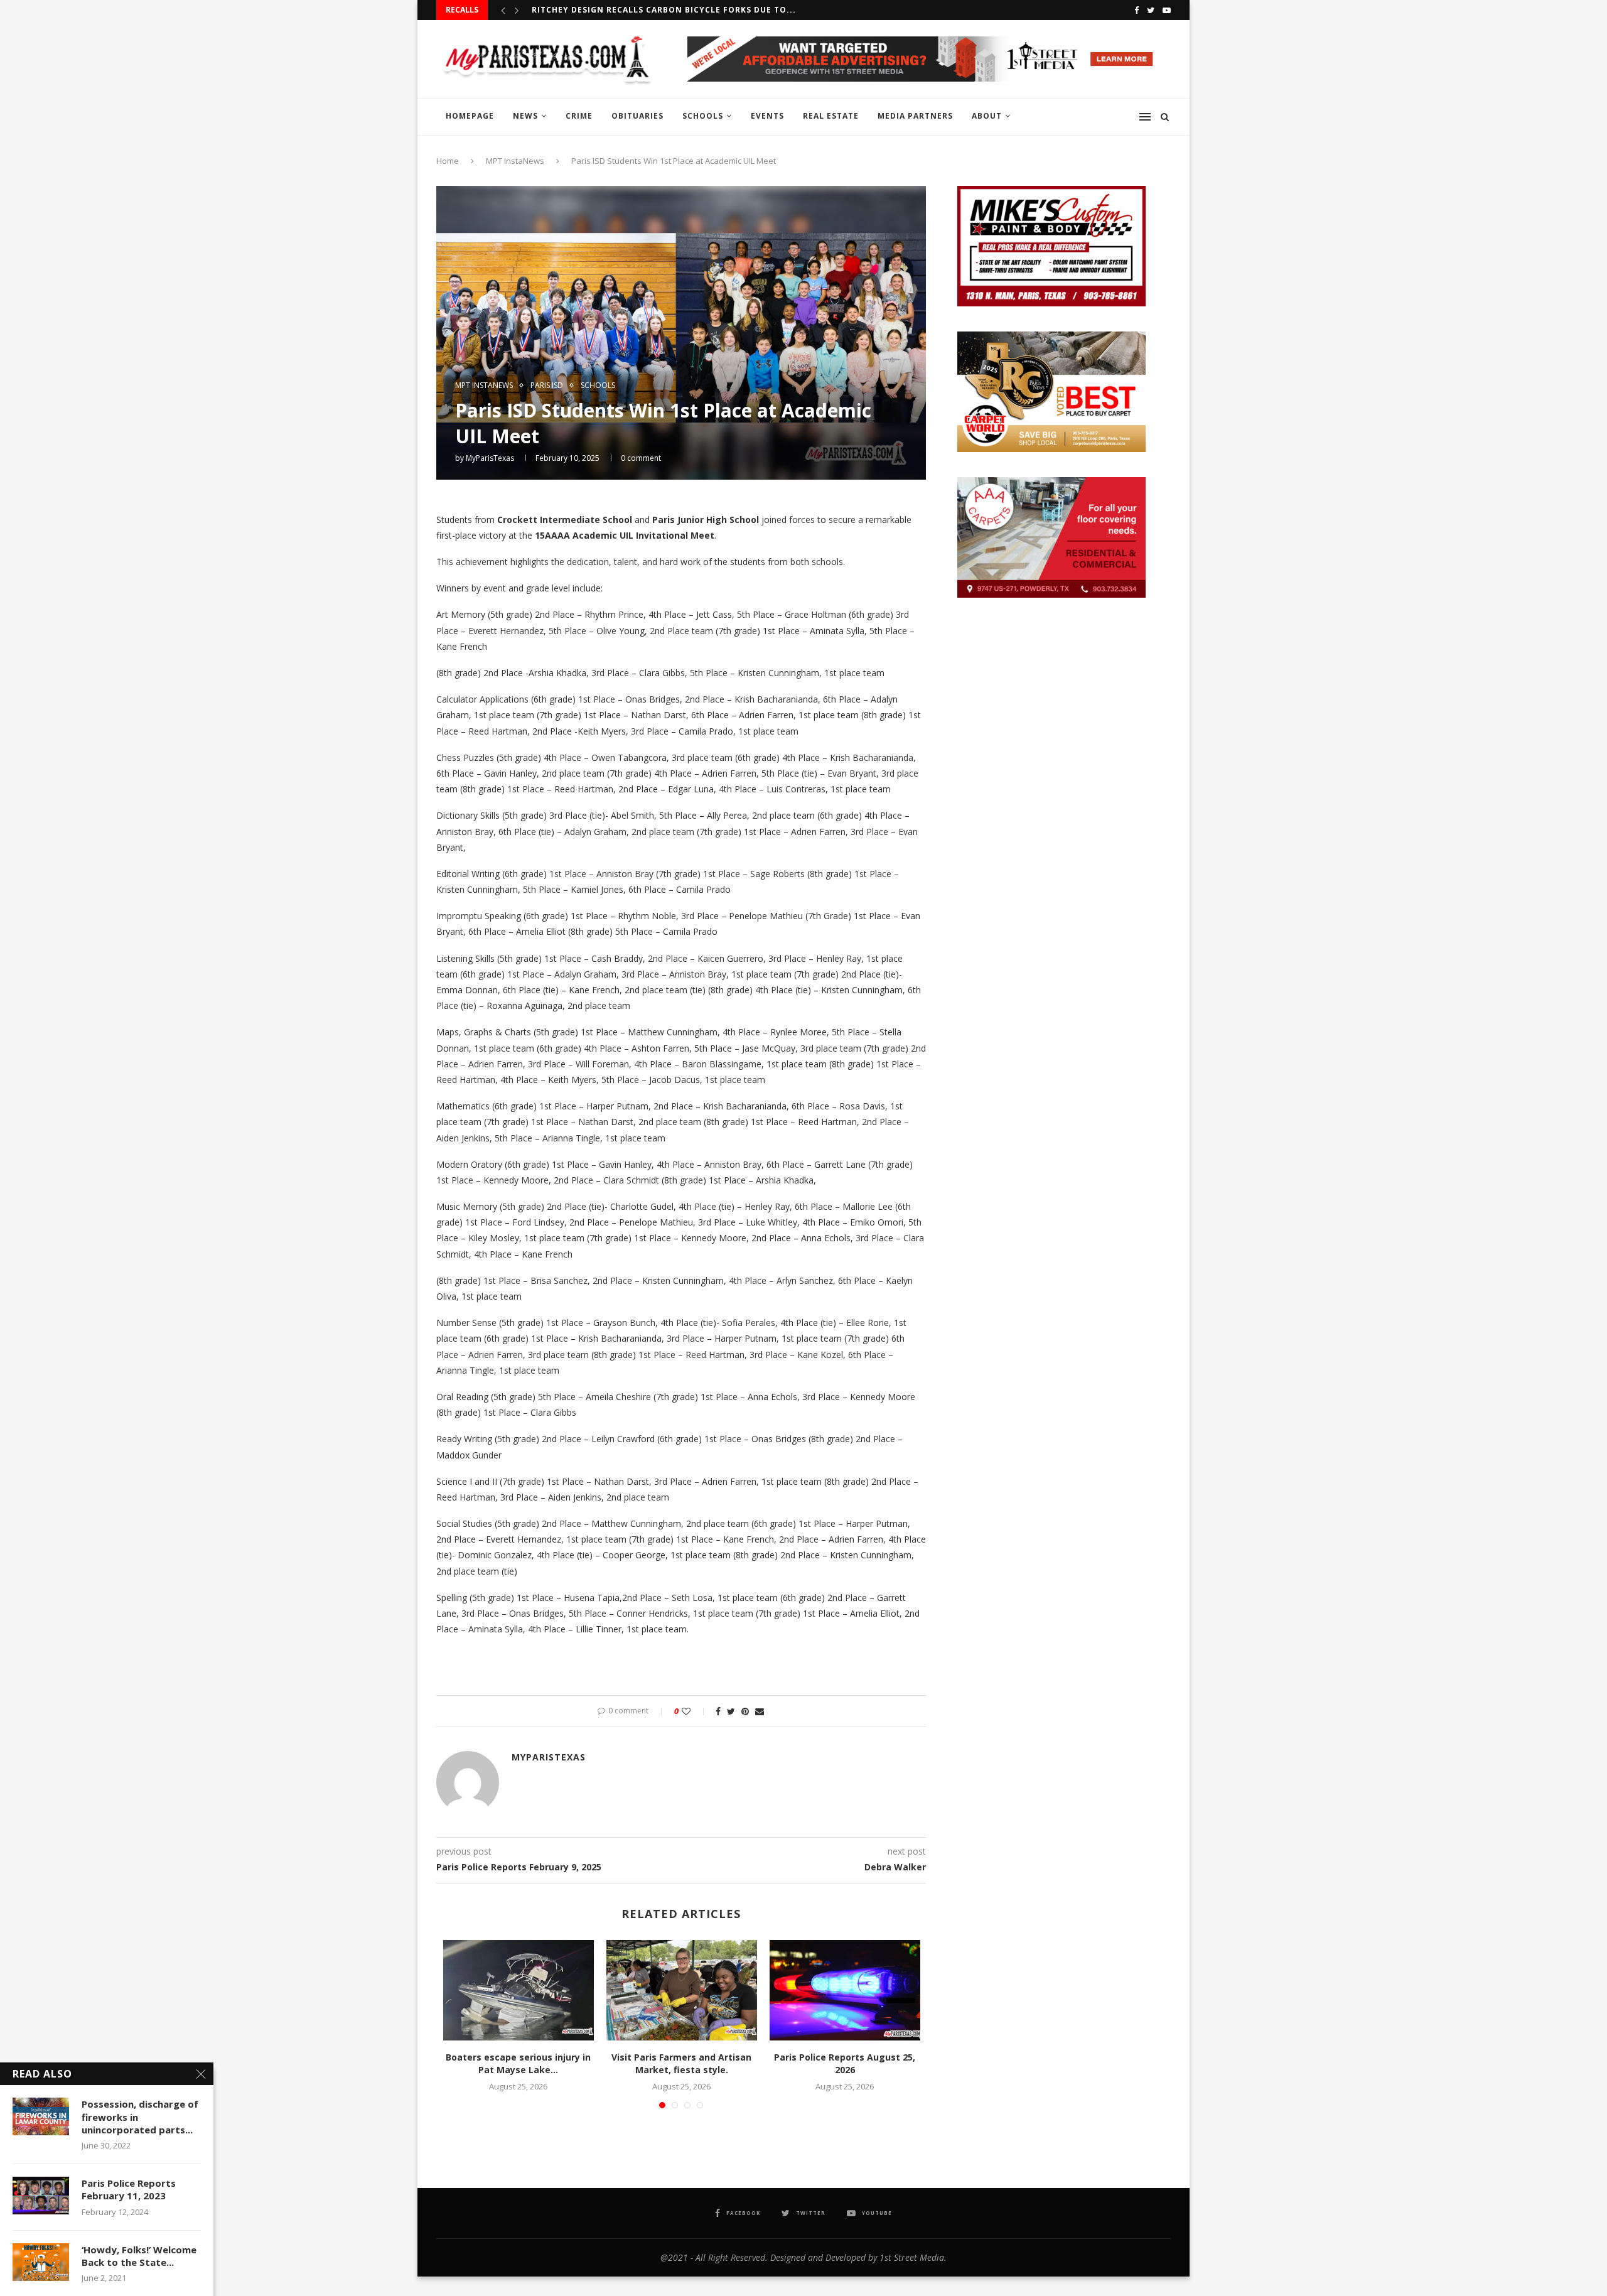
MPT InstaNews (515, 161)
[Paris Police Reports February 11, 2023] (41, 2196)
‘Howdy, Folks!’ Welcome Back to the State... (139, 2256)
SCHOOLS (703, 116)
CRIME (579, 116)
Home (448, 161)
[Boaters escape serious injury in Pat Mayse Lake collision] (519, 1990)
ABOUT (987, 116)
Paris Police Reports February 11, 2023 (129, 2189)
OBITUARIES (637, 116)
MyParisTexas (490, 458)
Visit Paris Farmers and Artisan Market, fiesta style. (681, 2063)
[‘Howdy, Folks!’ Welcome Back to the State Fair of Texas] (41, 2262)
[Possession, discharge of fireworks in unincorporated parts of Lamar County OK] (41, 2116)
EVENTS (767, 116)
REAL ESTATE (831, 116)
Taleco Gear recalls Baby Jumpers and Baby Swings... (660, 10)
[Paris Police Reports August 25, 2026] (845, 1990)
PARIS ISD (547, 385)
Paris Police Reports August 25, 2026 (845, 2063)
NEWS (525, 116)
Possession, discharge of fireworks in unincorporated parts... (140, 2117)
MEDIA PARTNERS (915, 116)
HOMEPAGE (470, 116)
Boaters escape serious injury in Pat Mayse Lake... (518, 2063)
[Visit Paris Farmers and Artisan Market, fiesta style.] (682, 1990)
